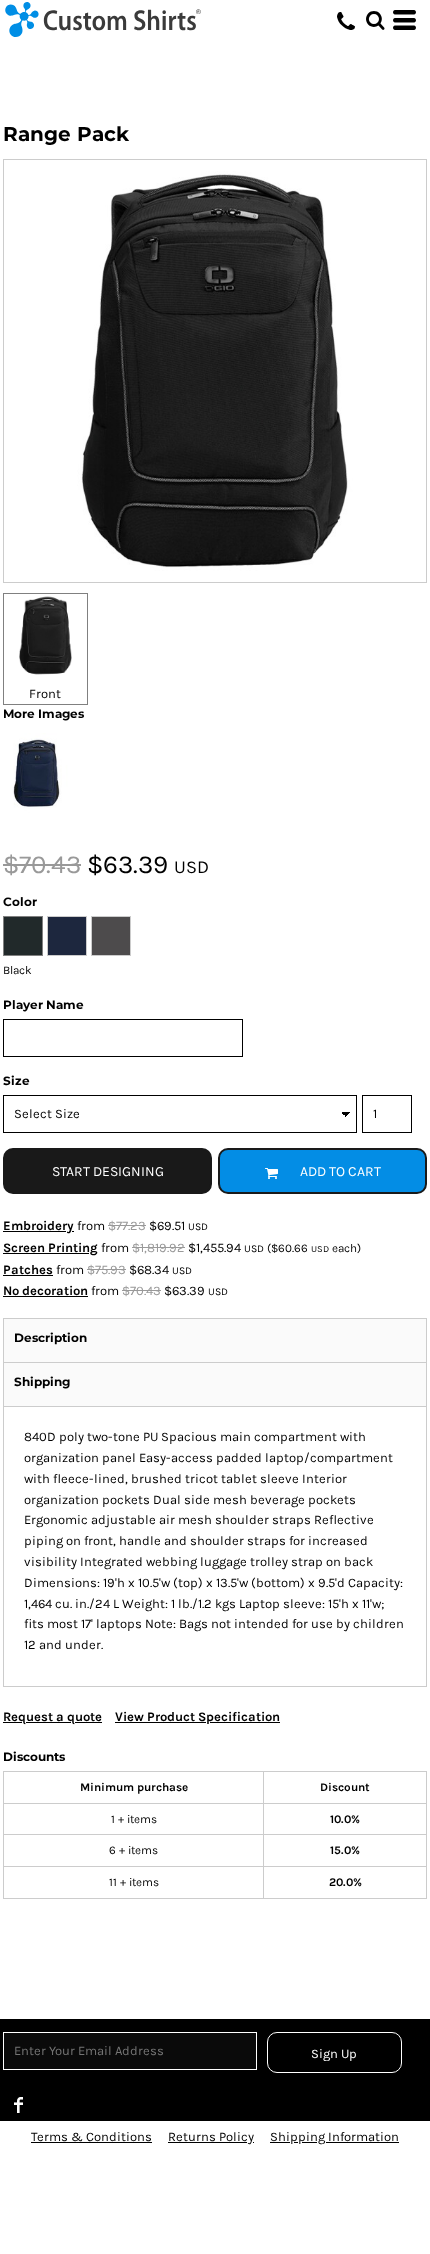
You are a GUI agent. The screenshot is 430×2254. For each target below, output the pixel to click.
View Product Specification (197, 1716)
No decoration (45, 1290)
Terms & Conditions (91, 2136)
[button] (375, 20)
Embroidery (38, 1225)
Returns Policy (211, 2136)
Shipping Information (334, 2136)
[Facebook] (19, 2105)
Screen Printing (50, 1247)
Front (45, 693)
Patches (28, 1269)
